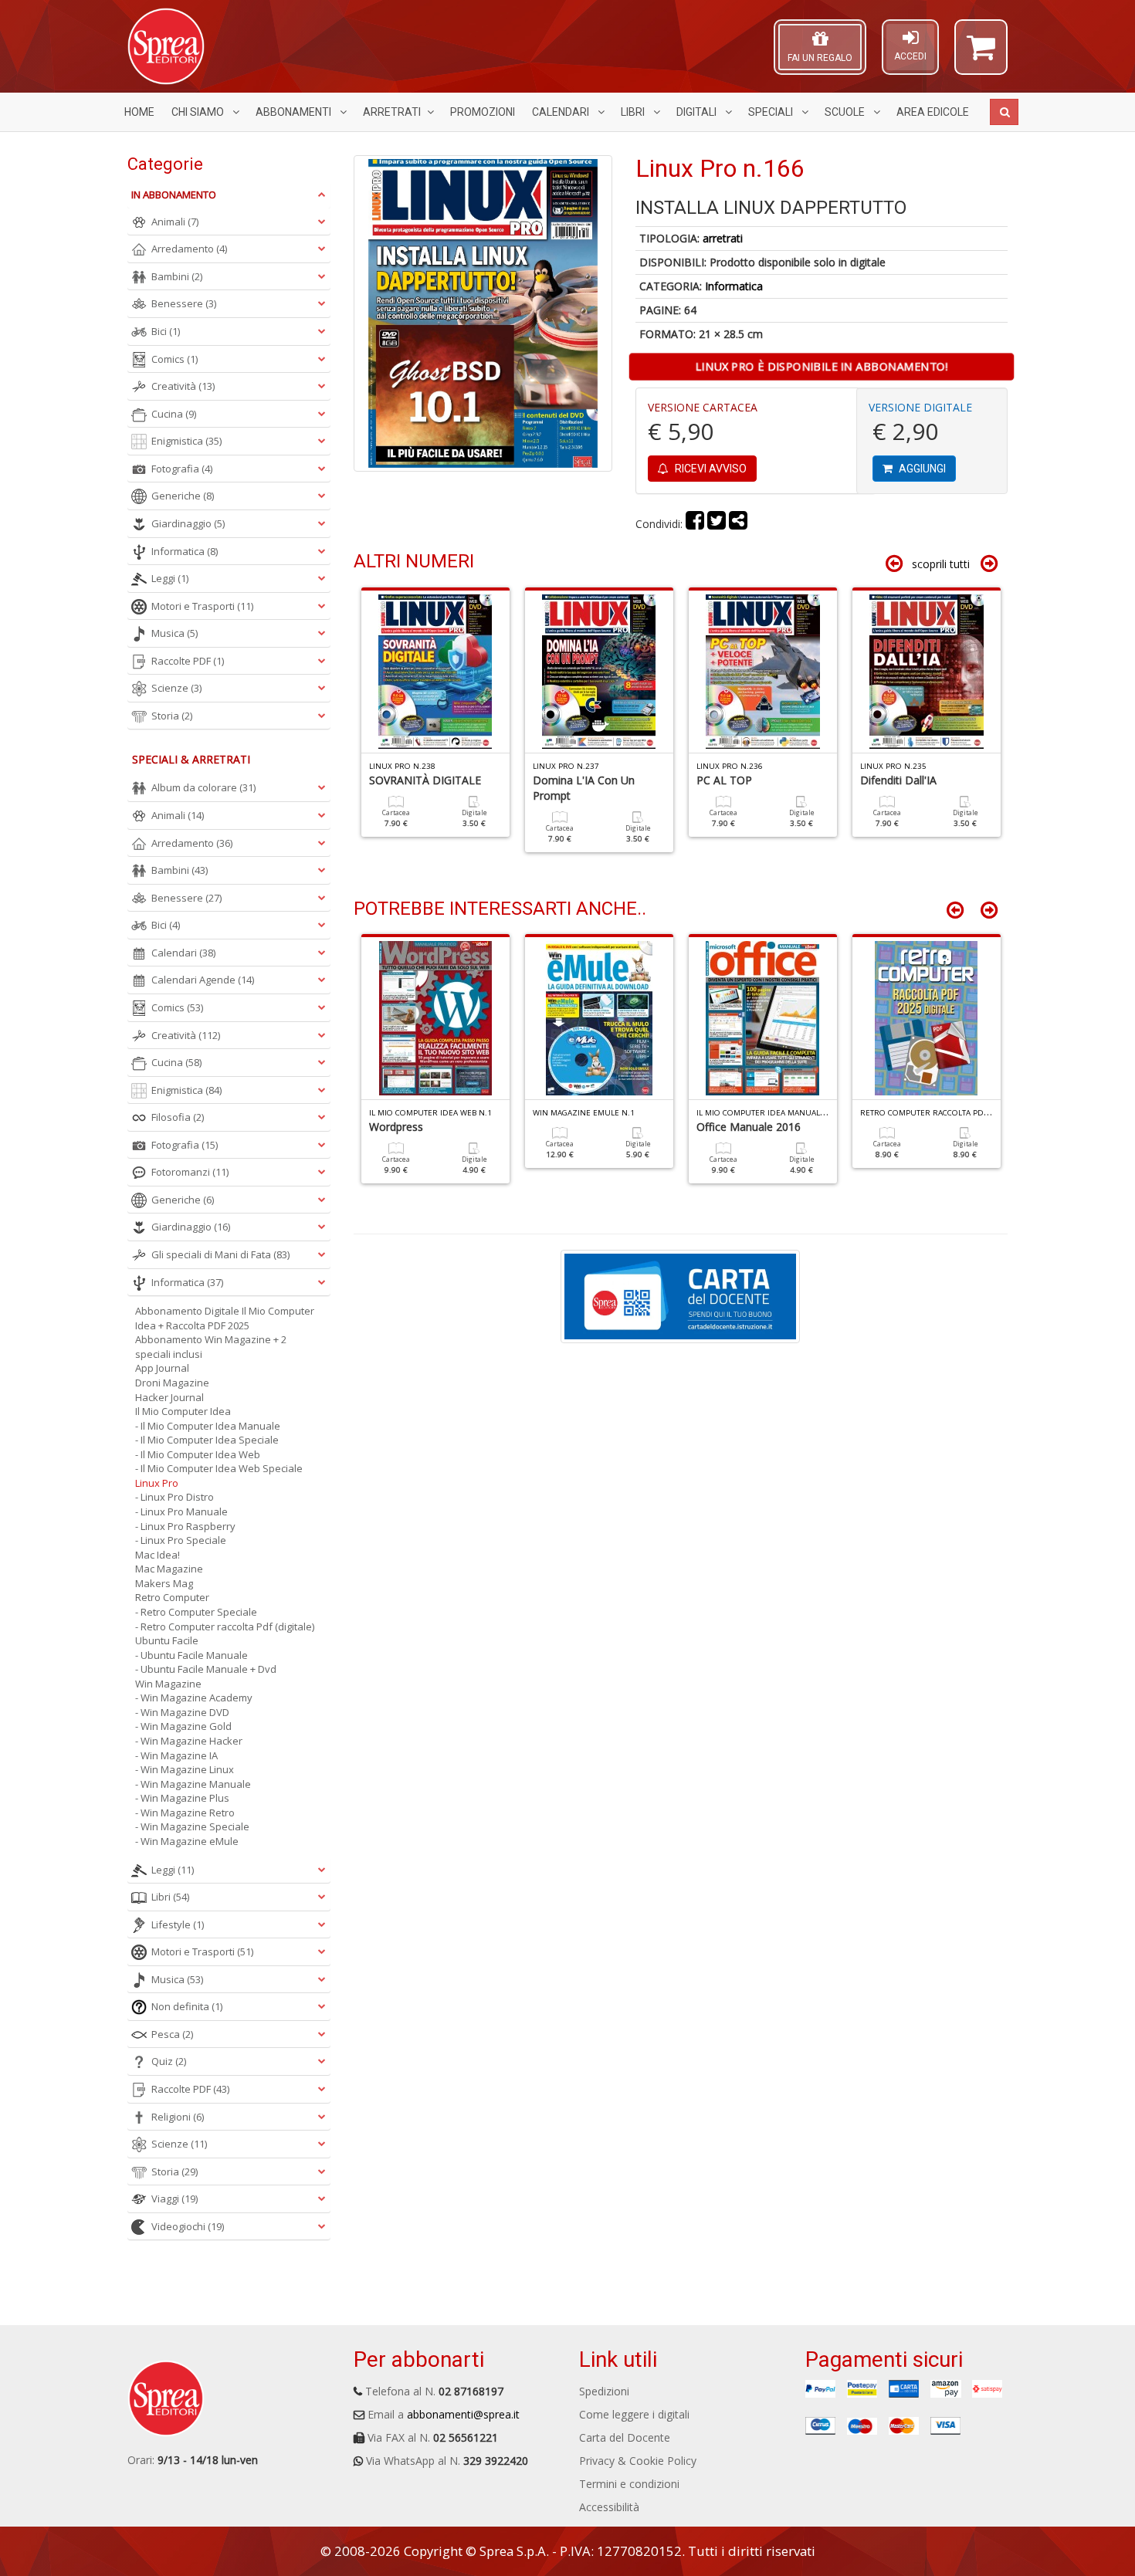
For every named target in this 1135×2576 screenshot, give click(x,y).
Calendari (562, 112)
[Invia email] (738, 524)
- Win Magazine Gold (183, 1726)
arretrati (723, 238)
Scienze (176, 688)
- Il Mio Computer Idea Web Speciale (219, 1468)
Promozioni (483, 112)
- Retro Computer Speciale (196, 1612)
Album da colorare (203, 787)
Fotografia (182, 469)
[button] (981, 54)
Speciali (772, 112)
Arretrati (392, 112)
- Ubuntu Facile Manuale (191, 1655)
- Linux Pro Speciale (181, 1540)
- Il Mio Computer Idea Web (198, 1454)
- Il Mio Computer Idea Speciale (207, 1440)
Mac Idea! (158, 1555)
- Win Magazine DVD (182, 1712)
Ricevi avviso (710, 469)
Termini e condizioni (629, 2484)
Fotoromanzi (190, 1172)
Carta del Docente (625, 2437)
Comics (174, 359)
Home (139, 112)
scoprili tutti (941, 564)
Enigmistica (186, 441)
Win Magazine (168, 1684)
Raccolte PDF (188, 661)
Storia (172, 716)
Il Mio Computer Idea (183, 1411)
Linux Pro (157, 1483)
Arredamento (189, 249)
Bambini (177, 276)
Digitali (698, 112)
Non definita (187, 2006)
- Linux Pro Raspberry (185, 1526)
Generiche (183, 496)
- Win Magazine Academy (194, 1698)
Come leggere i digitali (634, 2414)
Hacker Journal (169, 1397)
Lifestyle (178, 1924)
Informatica (734, 286)
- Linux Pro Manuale (181, 1511)
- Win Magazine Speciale (192, 1826)
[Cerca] (1004, 112)
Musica (174, 633)
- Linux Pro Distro (174, 1497)
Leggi (170, 578)
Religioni (178, 2117)
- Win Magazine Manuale (193, 1784)
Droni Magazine (172, 1383)
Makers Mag (164, 1583)
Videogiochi (188, 2226)
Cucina (174, 414)
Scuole (846, 112)
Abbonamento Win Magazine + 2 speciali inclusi (211, 1347)
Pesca (172, 2034)
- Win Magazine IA (176, 1755)
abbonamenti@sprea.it (463, 2414)
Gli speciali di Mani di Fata (220, 1254)
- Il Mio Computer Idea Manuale (208, 1426)
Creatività (183, 386)
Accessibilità (609, 2507)
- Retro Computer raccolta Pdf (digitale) (225, 1627)
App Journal (162, 1368)
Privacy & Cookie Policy (638, 2461)
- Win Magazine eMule (187, 1841)
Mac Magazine (169, 1569)
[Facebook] (695, 524)
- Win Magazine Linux (185, 1769)
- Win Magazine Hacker (189, 1741)
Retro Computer (172, 1597)
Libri (634, 112)
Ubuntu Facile (167, 1640)
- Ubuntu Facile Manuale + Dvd (206, 1669)
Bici (166, 331)
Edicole (933, 112)
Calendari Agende (203, 980)
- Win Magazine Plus (182, 1798)
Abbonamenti (295, 112)
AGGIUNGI (921, 469)
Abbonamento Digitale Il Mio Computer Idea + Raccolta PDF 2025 (225, 1318)
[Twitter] (717, 524)
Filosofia (178, 1117)
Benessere (184, 303)
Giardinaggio (188, 523)
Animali (175, 222)
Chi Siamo (199, 112)
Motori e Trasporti (202, 606)
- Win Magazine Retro (185, 1813)
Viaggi (174, 2199)
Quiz (169, 2061)
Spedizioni (604, 2391)
